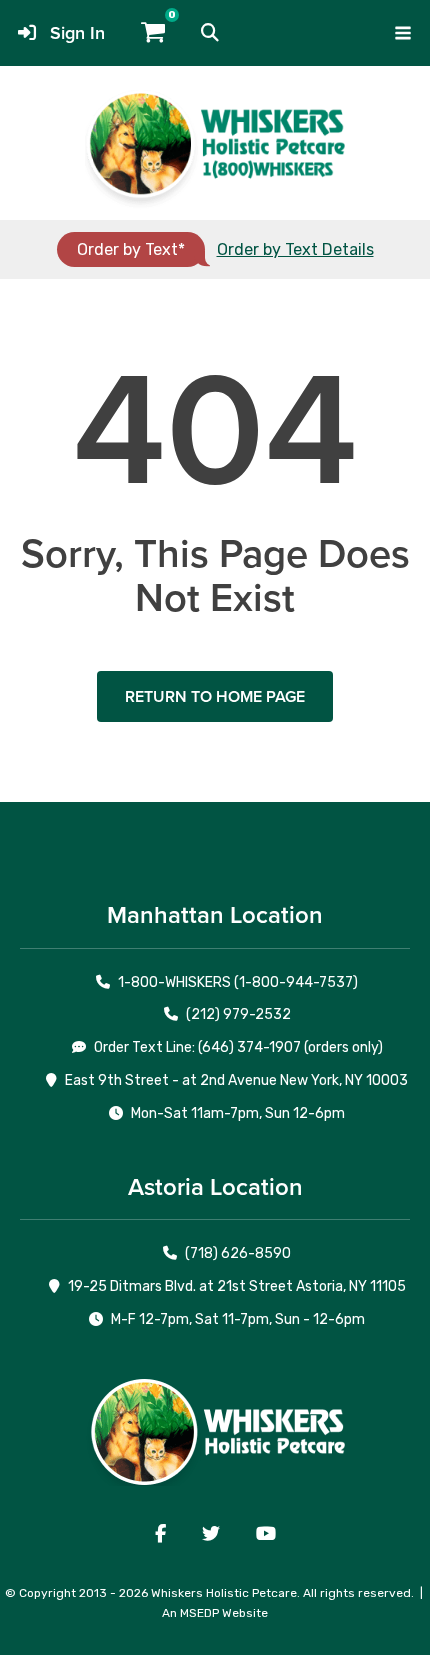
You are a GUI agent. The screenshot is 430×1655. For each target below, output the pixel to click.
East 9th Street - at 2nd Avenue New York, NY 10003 (236, 1080)
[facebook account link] (160, 1534)
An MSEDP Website (215, 1613)
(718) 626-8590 (238, 1253)
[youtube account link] (266, 1534)
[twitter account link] (211, 1534)
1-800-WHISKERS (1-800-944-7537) (238, 982)
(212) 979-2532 (238, 1014)
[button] (210, 33)
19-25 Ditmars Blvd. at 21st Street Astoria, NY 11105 (237, 1286)
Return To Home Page (215, 696)
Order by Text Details (295, 249)
